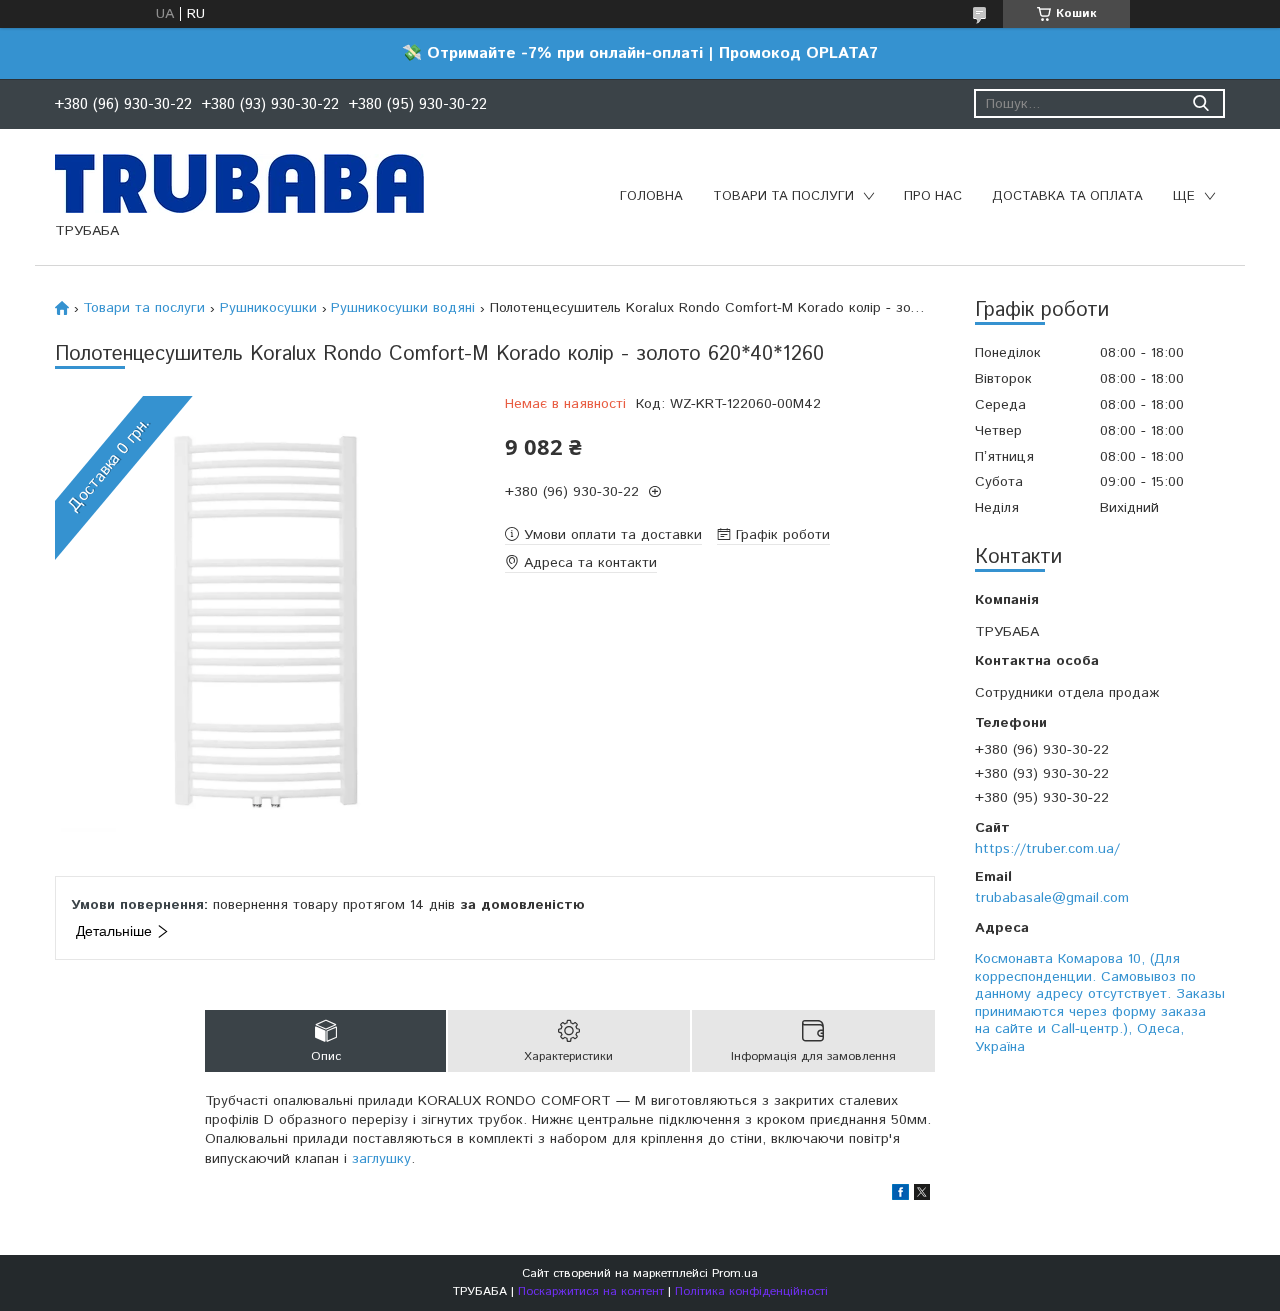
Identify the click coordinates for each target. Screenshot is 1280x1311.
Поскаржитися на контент (591, 1291)
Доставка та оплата (1067, 196)
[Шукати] (1200, 103)
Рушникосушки (268, 308)
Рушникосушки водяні (403, 308)
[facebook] (900, 1196)
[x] (922, 1196)
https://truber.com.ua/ (1047, 849)
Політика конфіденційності (751, 1291)
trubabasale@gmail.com (1052, 898)
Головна (651, 196)
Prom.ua (735, 1273)
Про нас (933, 196)
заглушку (381, 1159)
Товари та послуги (783, 196)
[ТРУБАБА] (239, 183)
